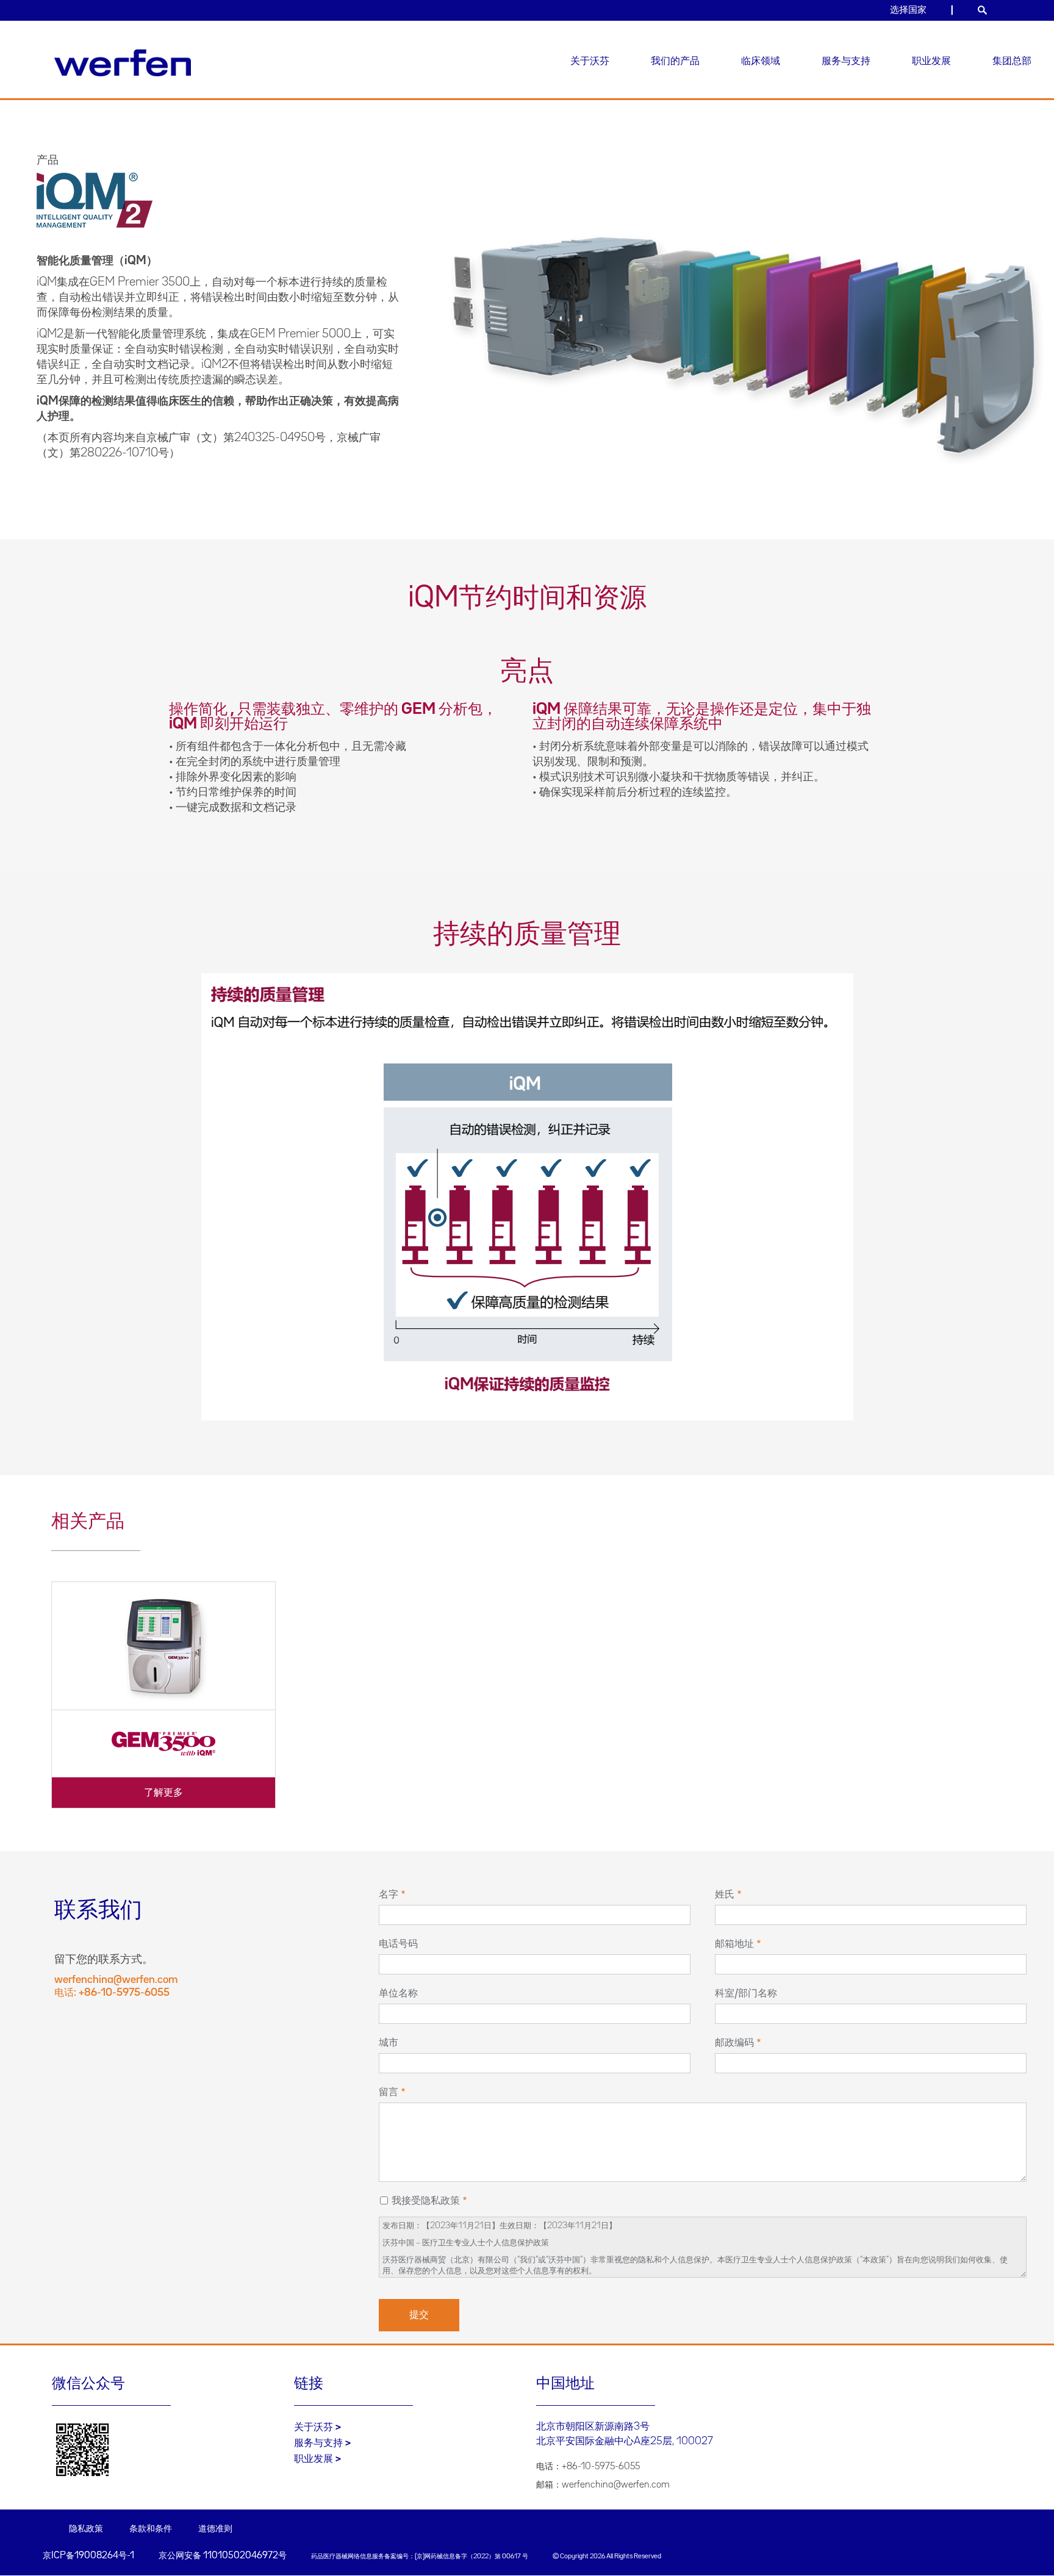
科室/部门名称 (746, 1993)
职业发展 (931, 61)
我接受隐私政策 (426, 2201)
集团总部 (1012, 61)
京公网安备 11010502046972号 (223, 2556)
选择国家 (908, 10)
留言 (389, 2092)
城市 (389, 2043)
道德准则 (215, 2529)
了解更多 (163, 1793)
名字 (389, 1894)
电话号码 (398, 1944)
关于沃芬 (590, 61)
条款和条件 (151, 2529)
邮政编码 (734, 2043)
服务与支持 (846, 61)
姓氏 (725, 1894)
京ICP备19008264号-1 (88, 2556)
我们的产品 (675, 61)
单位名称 (398, 1993)
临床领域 (761, 61)
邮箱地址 (734, 1944)
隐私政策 (86, 2529)
